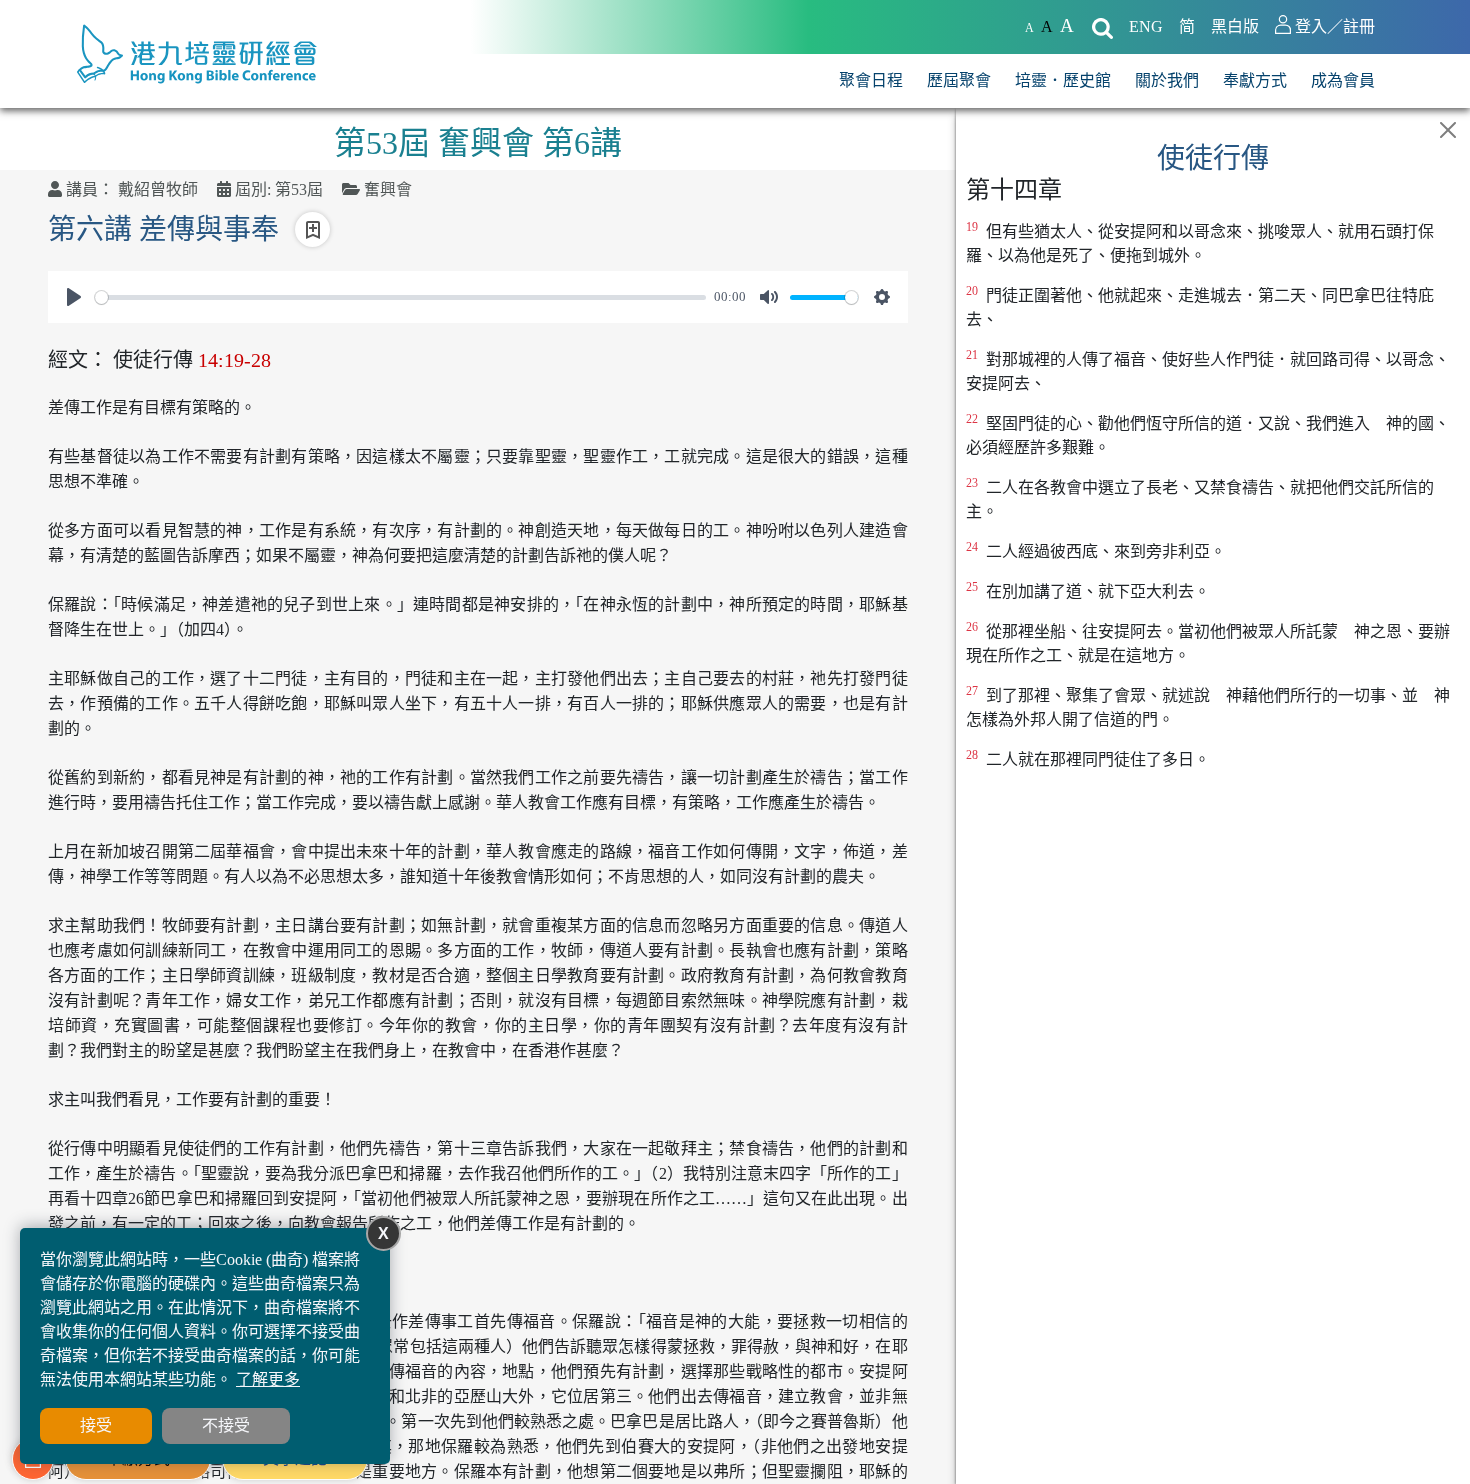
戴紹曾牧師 (158, 189)
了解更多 (268, 1379)
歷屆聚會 (959, 80)
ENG (1146, 26)
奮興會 (388, 189)
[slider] (400, 297)
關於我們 (1167, 80)
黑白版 (1235, 26)
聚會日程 (871, 80)
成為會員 (1343, 80)
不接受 (226, 1425)
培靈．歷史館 (1063, 80)
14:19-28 (234, 360)
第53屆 (299, 189)
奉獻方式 (1255, 80)
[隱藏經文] (1448, 130)
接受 (96, 1425)
